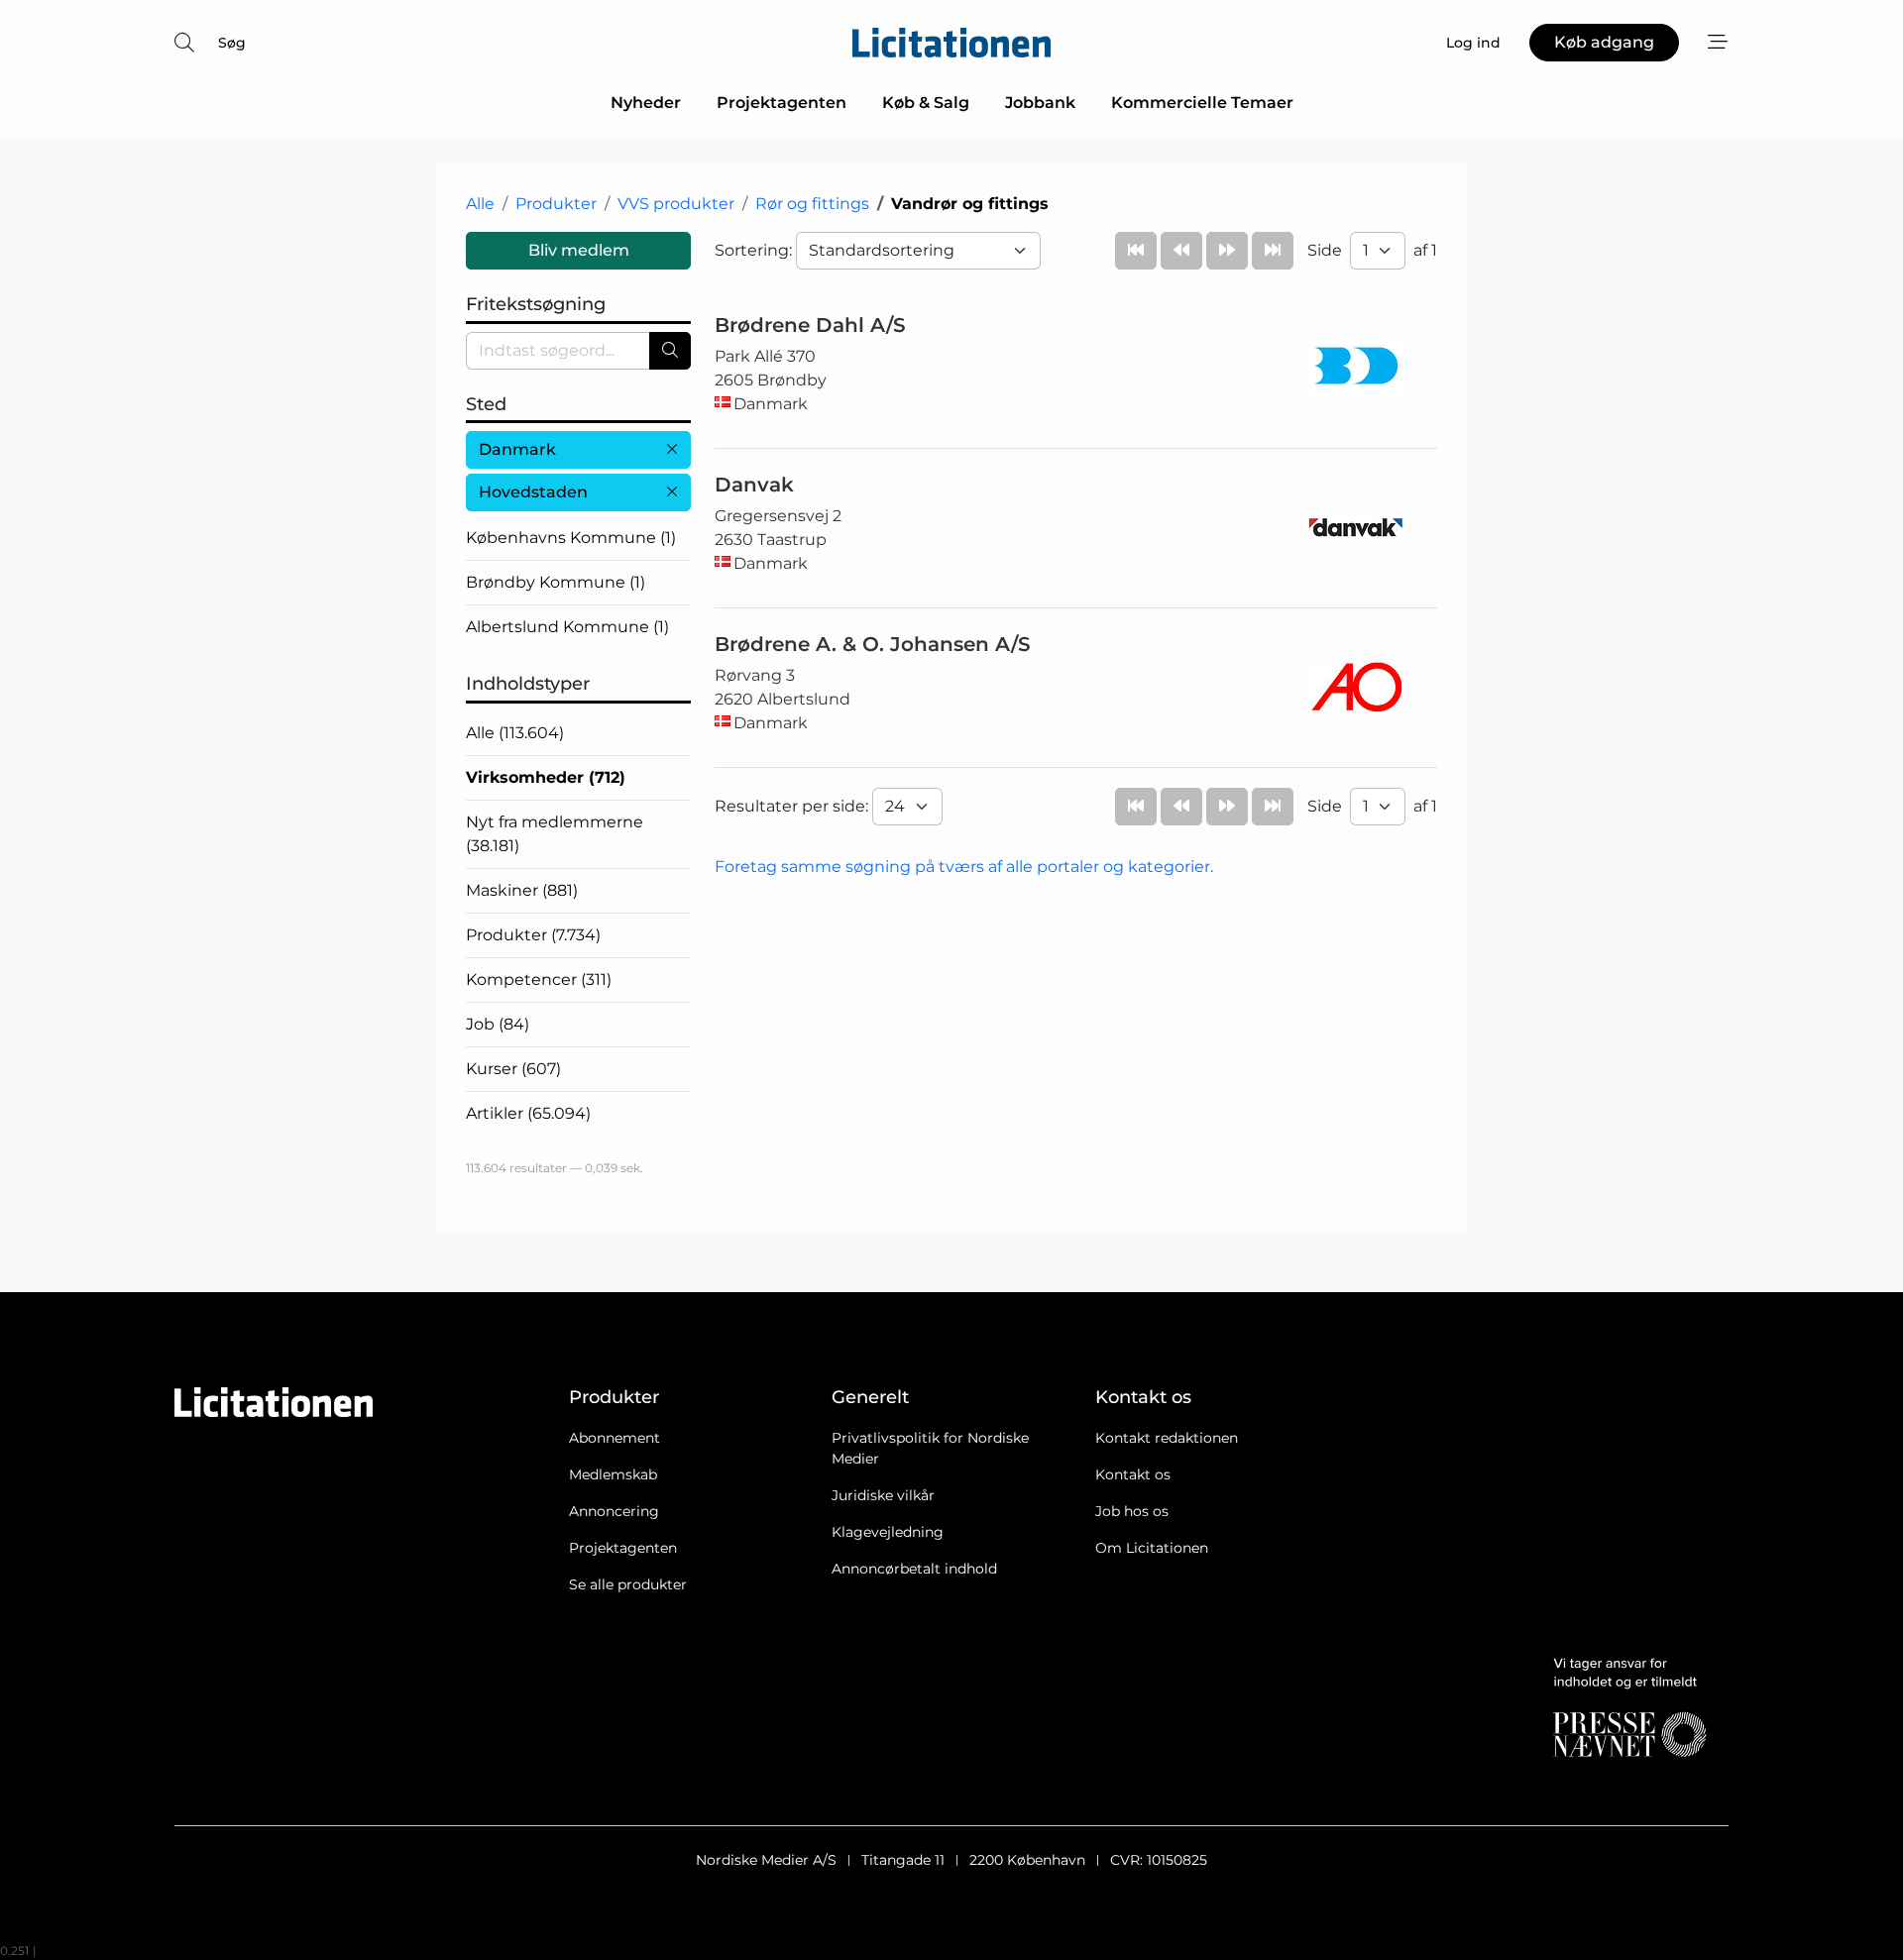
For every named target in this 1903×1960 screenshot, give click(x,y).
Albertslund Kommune (567, 627)
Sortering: (755, 250)
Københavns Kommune (571, 538)
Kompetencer (539, 980)
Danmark (517, 449)
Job (498, 1024)
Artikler (528, 1113)
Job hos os (1132, 1511)
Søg (232, 43)
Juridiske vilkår (883, 1495)
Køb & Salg (926, 103)
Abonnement (615, 1438)
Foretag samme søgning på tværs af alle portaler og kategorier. (964, 867)
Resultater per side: (793, 806)
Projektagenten (782, 103)
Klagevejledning (888, 1532)
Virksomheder (546, 777)
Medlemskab (613, 1474)
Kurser (513, 1069)
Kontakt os (1133, 1474)
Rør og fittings (812, 204)
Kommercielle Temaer (1202, 103)
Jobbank (1040, 103)
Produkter (556, 204)
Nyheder (646, 103)
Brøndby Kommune (556, 582)
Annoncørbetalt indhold (914, 1569)
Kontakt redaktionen (1167, 1438)
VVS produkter (676, 204)
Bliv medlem (579, 250)
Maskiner (522, 890)
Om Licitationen (1152, 1548)
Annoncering (614, 1511)
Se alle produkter (628, 1584)
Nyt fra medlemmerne (555, 834)
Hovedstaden (533, 492)
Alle (480, 204)
